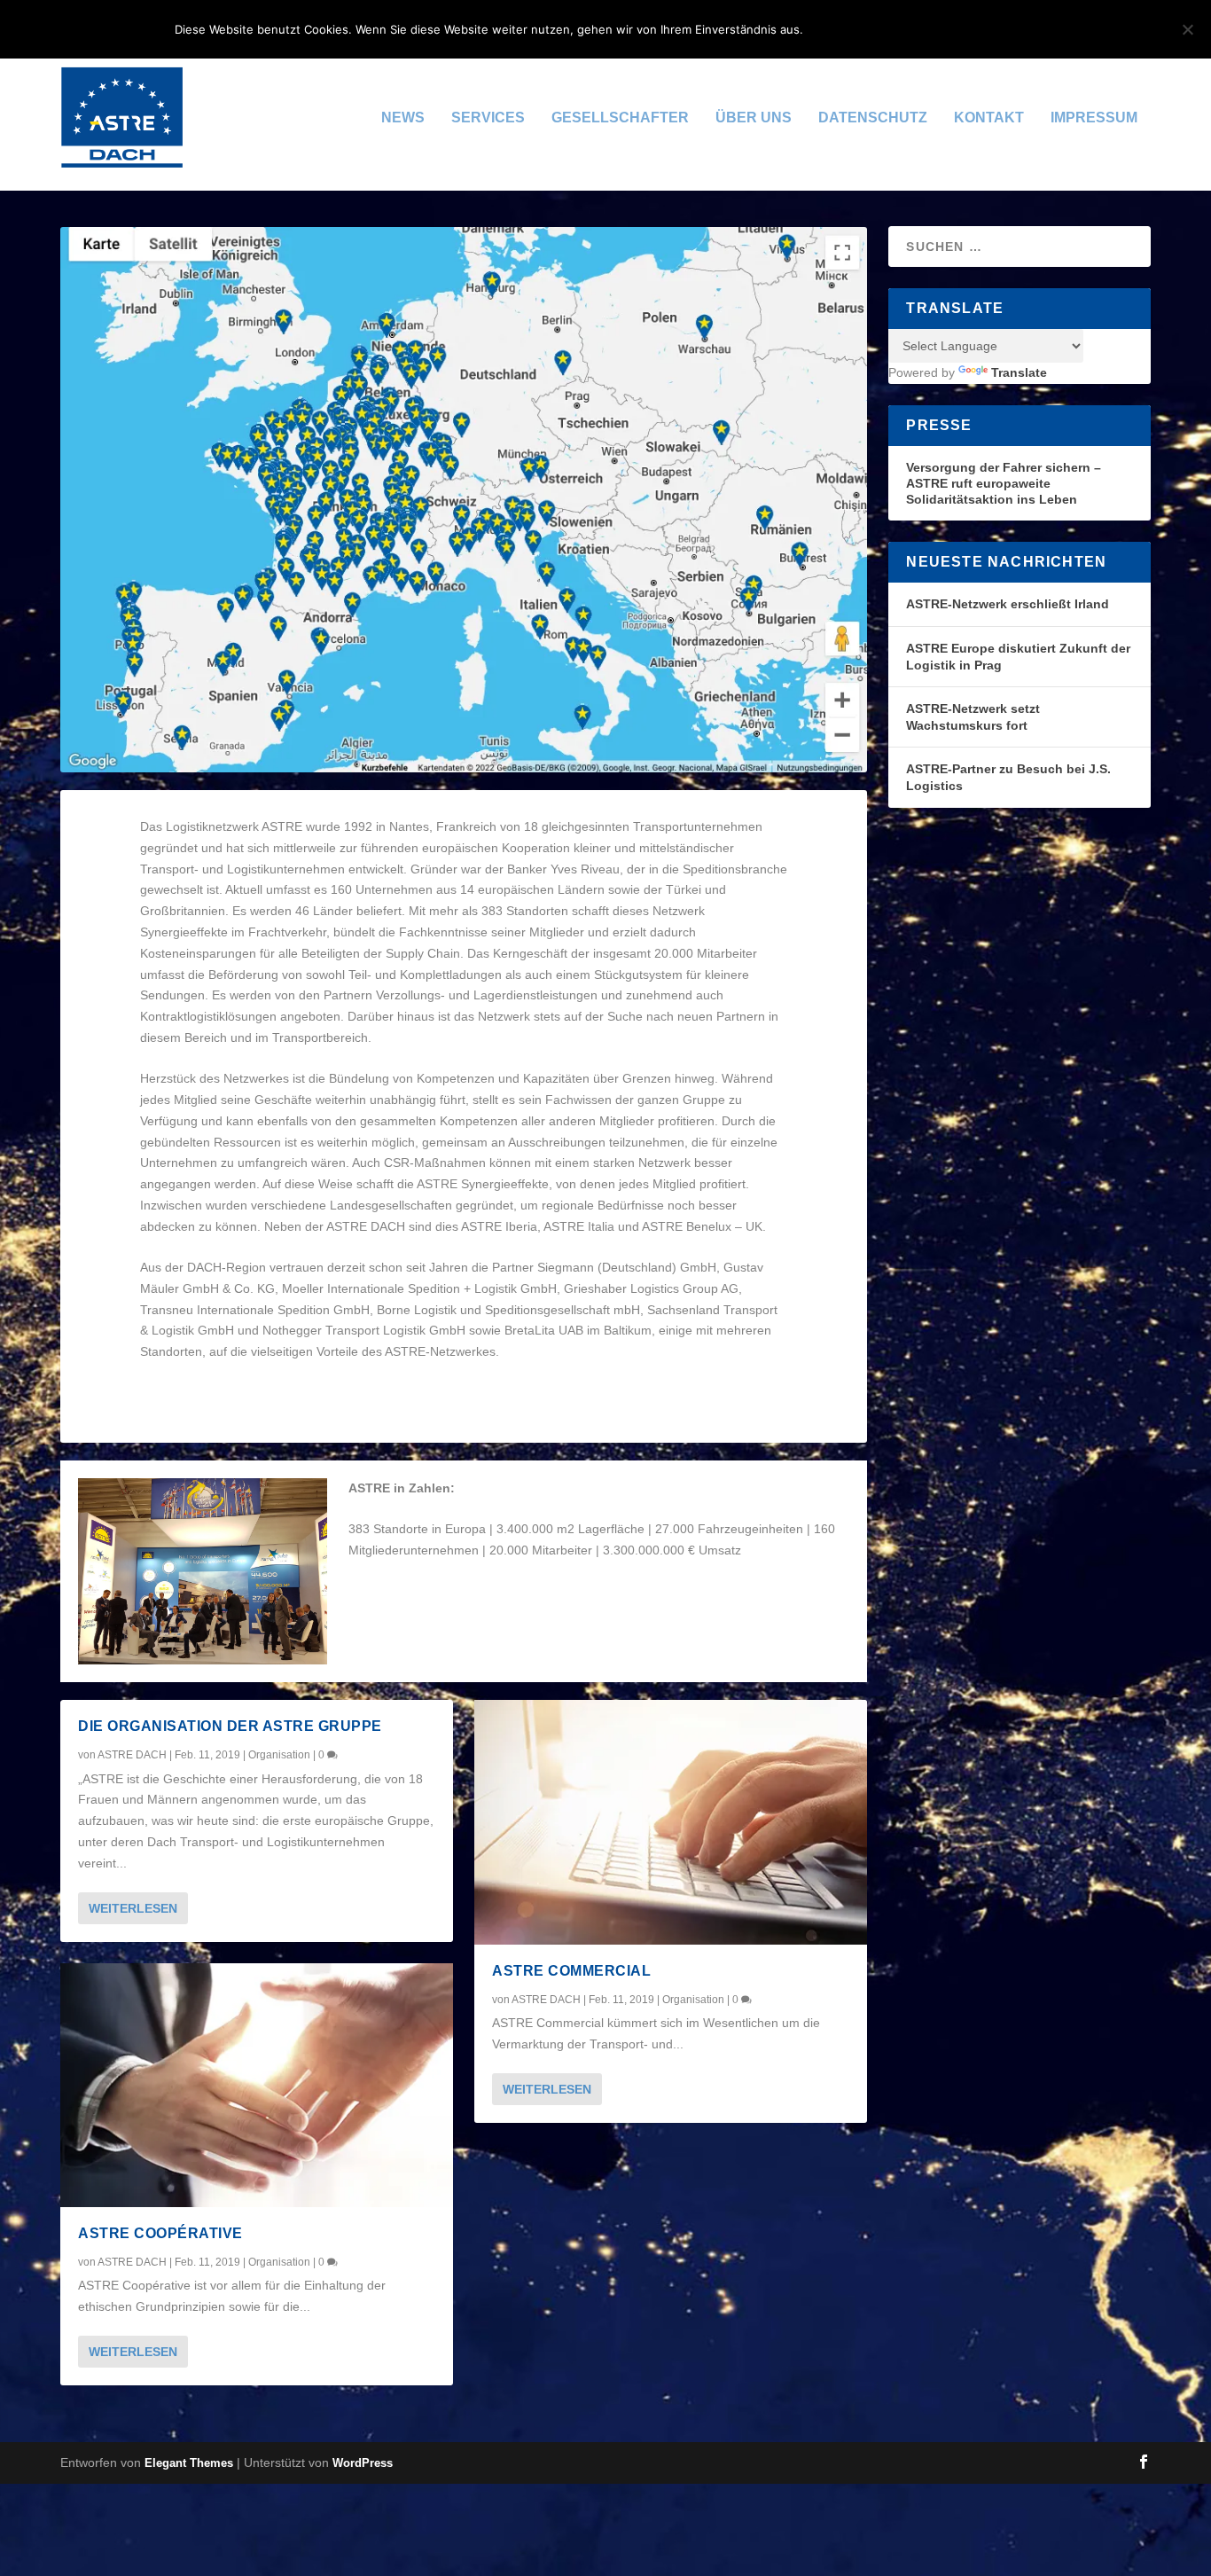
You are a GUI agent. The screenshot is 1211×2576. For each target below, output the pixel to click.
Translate (1019, 372)
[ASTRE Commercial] (671, 1822)
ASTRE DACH (132, 1755)
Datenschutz (873, 118)
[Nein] (1187, 29)
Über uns (754, 118)
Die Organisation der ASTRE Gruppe (230, 1726)
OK (831, 29)
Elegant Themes (189, 2463)
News (403, 118)
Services (488, 118)
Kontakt (989, 118)
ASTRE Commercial (571, 1971)
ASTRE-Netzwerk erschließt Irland (1008, 604)
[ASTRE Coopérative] (257, 2086)
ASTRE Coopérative (160, 2233)
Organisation (279, 1755)
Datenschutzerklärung (948, 29)
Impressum (1094, 118)
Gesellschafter (620, 118)
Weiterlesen (133, 1908)
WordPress (363, 2463)
